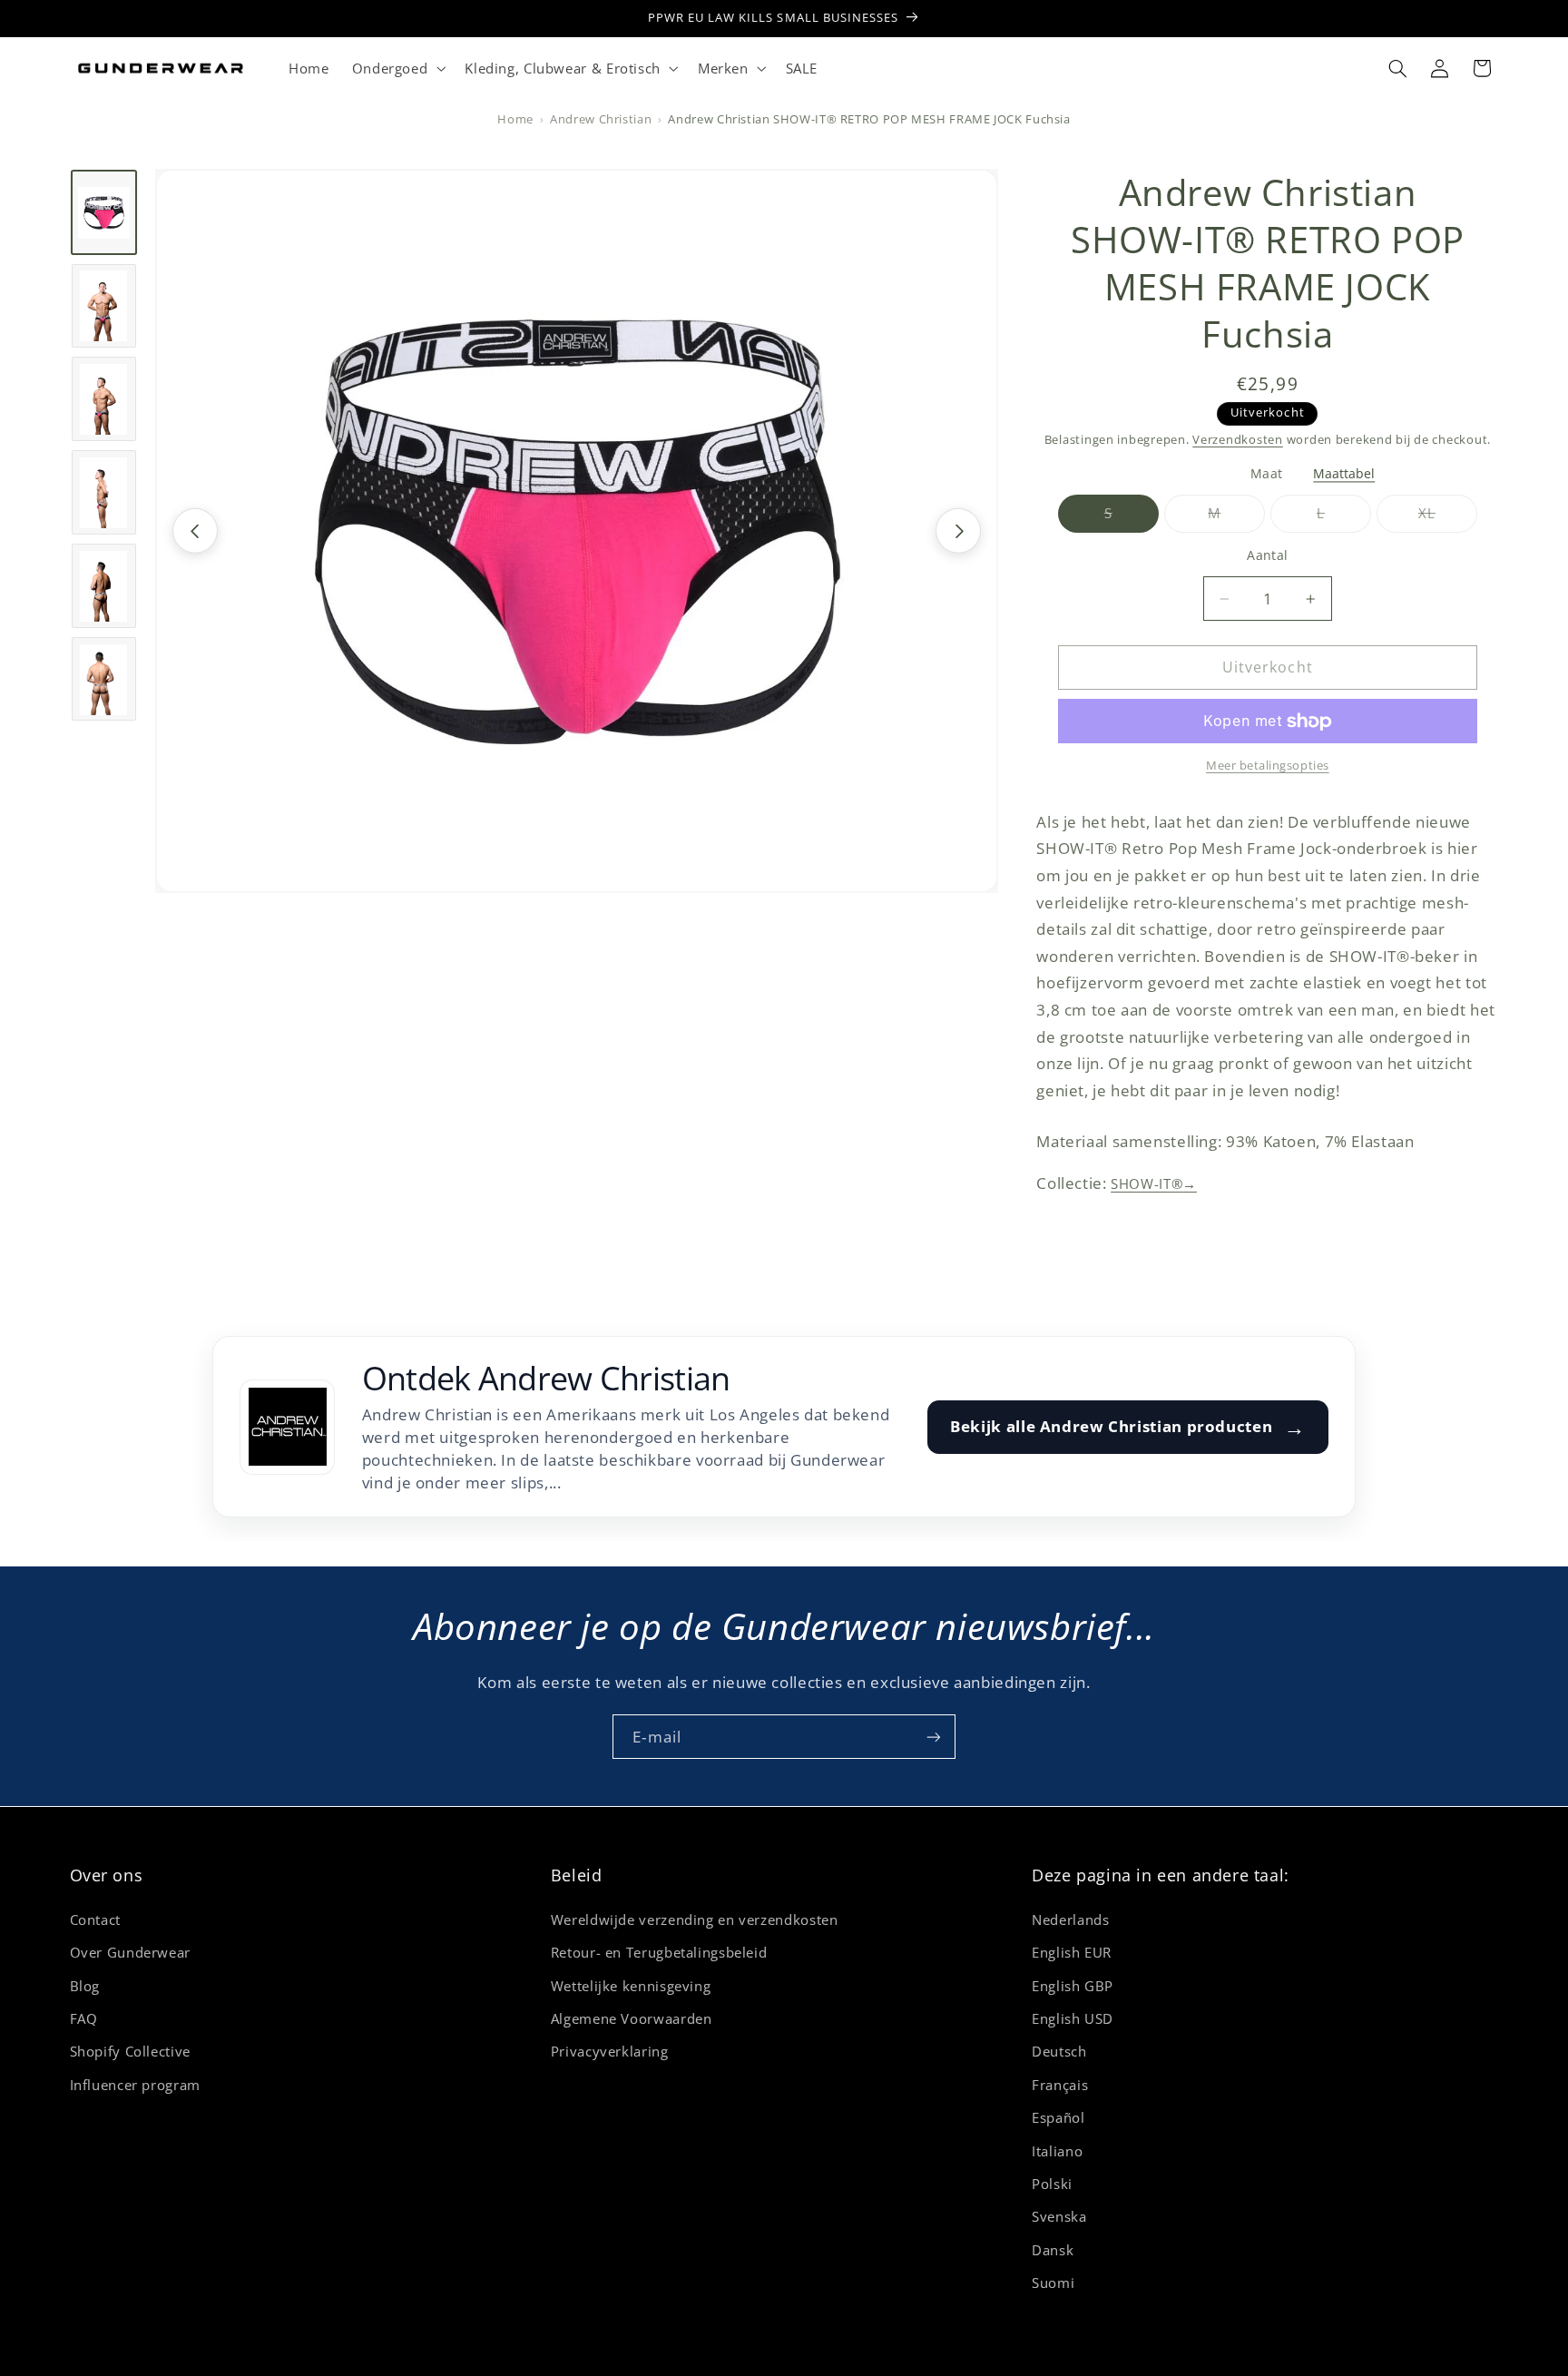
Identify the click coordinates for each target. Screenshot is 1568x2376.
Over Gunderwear (130, 1951)
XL (1448, 519)
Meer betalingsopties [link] (1268, 766)
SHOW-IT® (1154, 1183)
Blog (85, 1985)
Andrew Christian (601, 119)
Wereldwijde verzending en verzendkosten (695, 1919)
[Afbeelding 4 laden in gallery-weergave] (104, 493)
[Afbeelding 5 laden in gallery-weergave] (104, 586)
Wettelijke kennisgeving (631, 1985)
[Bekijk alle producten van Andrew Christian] (287, 1427)
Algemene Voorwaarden (632, 2018)
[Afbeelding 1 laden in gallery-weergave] (104, 212)
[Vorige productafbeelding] (195, 531)
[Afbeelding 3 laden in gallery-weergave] (104, 399)
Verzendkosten (1238, 440)
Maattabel (1344, 474)
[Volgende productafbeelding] (958, 531)
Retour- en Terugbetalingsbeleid (659, 1951)
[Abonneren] (934, 1737)
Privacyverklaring (610, 2051)
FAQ (84, 2018)
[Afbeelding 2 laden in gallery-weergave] (104, 306)
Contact (95, 1919)
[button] (397, 68)
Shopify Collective (130, 2051)
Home (515, 119)
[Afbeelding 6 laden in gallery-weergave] (104, 680)
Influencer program (135, 2084)
